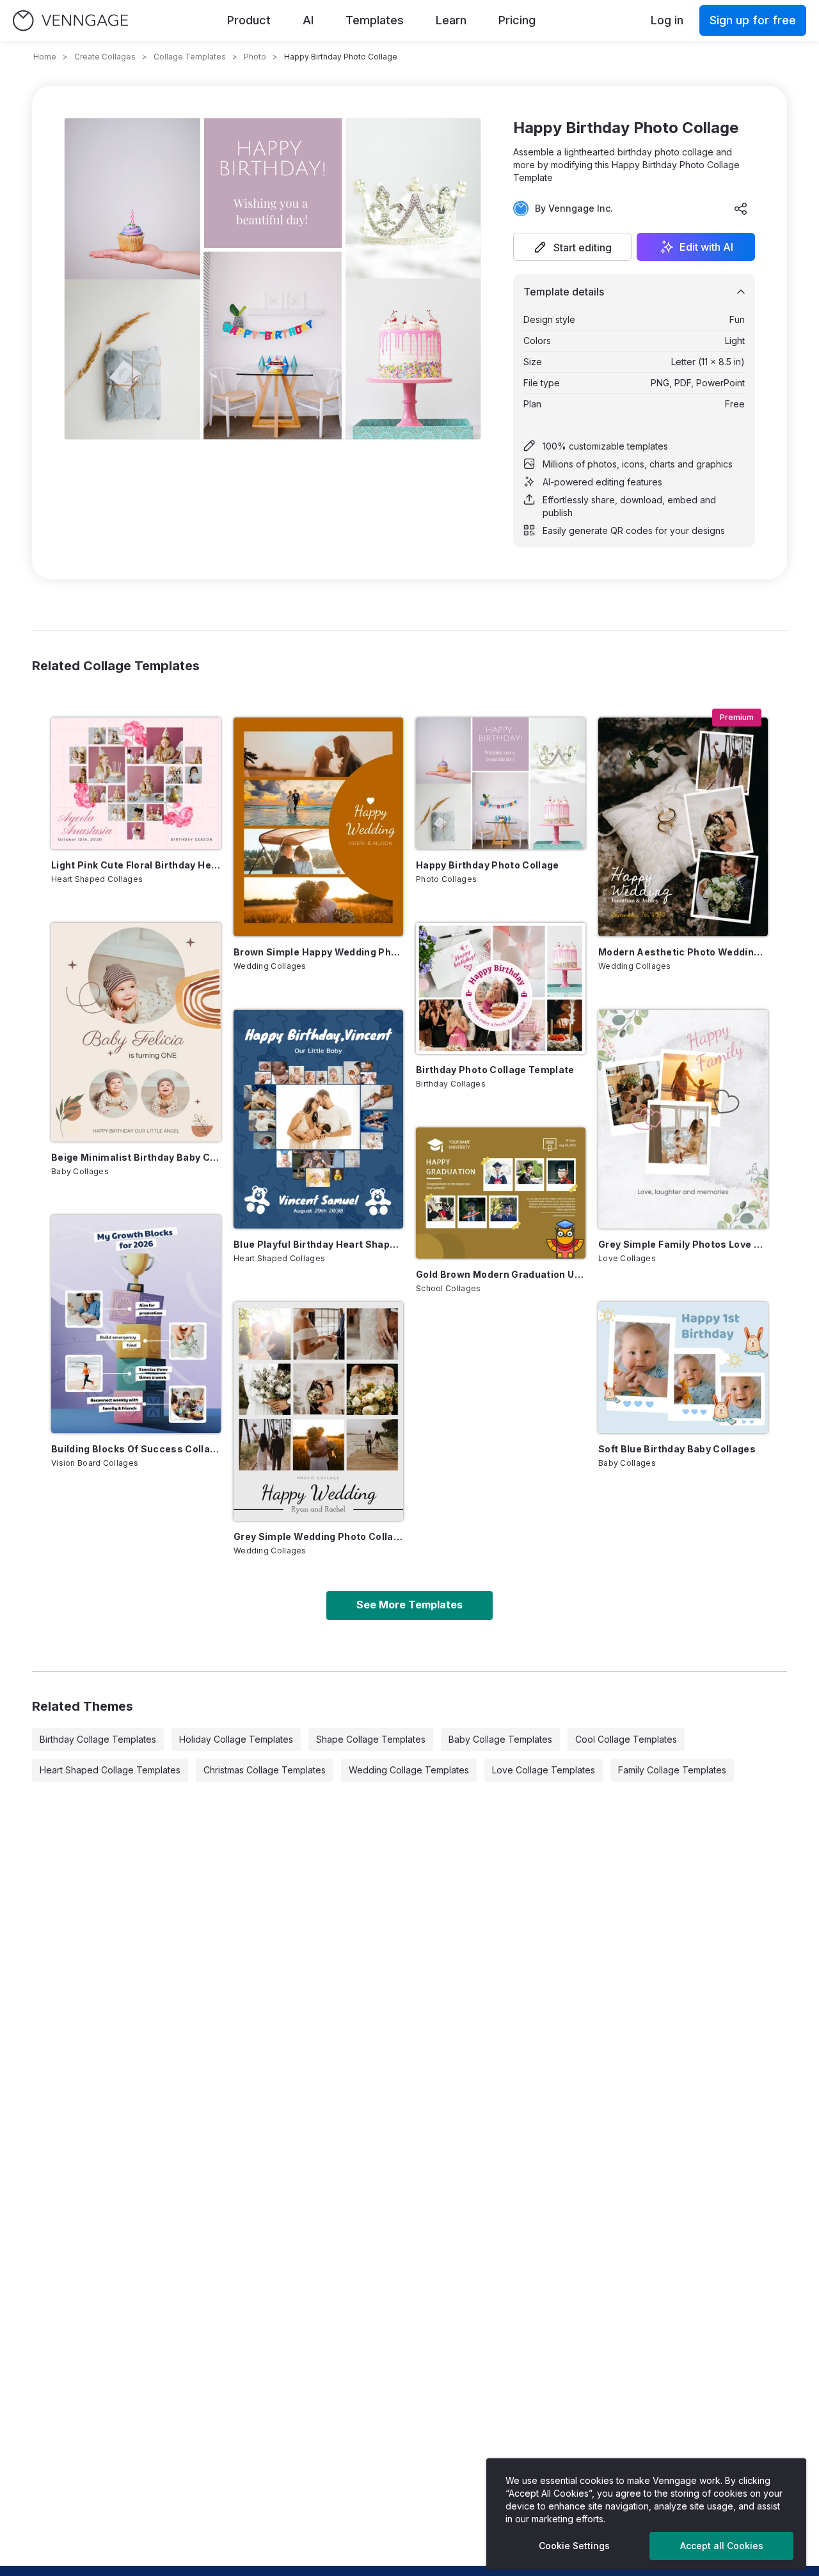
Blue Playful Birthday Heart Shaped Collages (318, 1244)
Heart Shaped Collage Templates (110, 1770)
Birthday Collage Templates (98, 1739)
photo (255, 57)
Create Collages (105, 57)
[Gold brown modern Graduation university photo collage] (501, 1193)
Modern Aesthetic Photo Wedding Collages (683, 952)
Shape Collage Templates (371, 1739)
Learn (451, 20)
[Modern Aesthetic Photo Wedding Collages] (683, 827)
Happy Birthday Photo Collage (488, 865)
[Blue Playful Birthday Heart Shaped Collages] (318, 1119)
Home (45, 57)
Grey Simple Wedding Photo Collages (318, 1536)
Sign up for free (753, 20)
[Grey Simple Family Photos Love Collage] (683, 1119)
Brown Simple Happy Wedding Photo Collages (318, 952)
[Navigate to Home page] (70, 21)
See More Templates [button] (409, 1605)
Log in (667, 20)
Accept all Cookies (722, 2546)
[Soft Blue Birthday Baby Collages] (683, 1368)
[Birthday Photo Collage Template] (501, 988)
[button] (572, 247)
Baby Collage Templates (500, 1739)
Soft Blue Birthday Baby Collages (677, 1449)
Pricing (517, 20)
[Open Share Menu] (741, 208)
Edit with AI (706, 247)
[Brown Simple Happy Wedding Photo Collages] (318, 827)
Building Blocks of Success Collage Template (136, 1449)
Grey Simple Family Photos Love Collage (683, 1244)
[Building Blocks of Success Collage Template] (136, 1324)
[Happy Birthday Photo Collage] (501, 783)
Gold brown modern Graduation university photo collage (501, 1274)
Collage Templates (190, 57)
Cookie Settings (574, 2546)
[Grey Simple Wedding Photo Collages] (318, 1411)
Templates (375, 20)
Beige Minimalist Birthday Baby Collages (136, 1157)
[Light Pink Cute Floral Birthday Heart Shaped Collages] (136, 783)
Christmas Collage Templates (265, 1770)
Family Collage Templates (672, 1770)
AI (308, 20)
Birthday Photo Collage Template (495, 1070)
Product (249, 20)
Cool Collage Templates (626, 1739)
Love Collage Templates (544, 1770)
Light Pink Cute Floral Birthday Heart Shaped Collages (136, 865)
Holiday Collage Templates (236, 1739)
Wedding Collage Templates (409, 1770)
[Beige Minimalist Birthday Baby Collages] (136, 1032)
